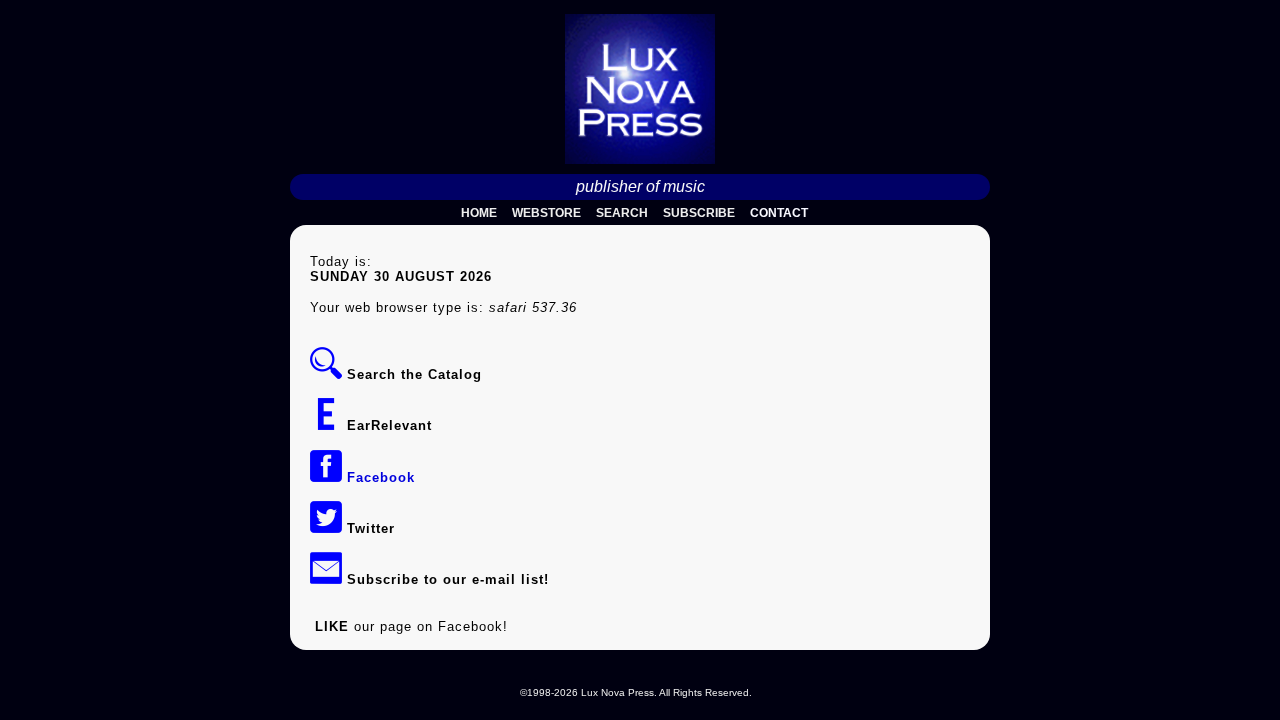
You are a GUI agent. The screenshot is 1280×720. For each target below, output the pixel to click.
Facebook (378, 477)
